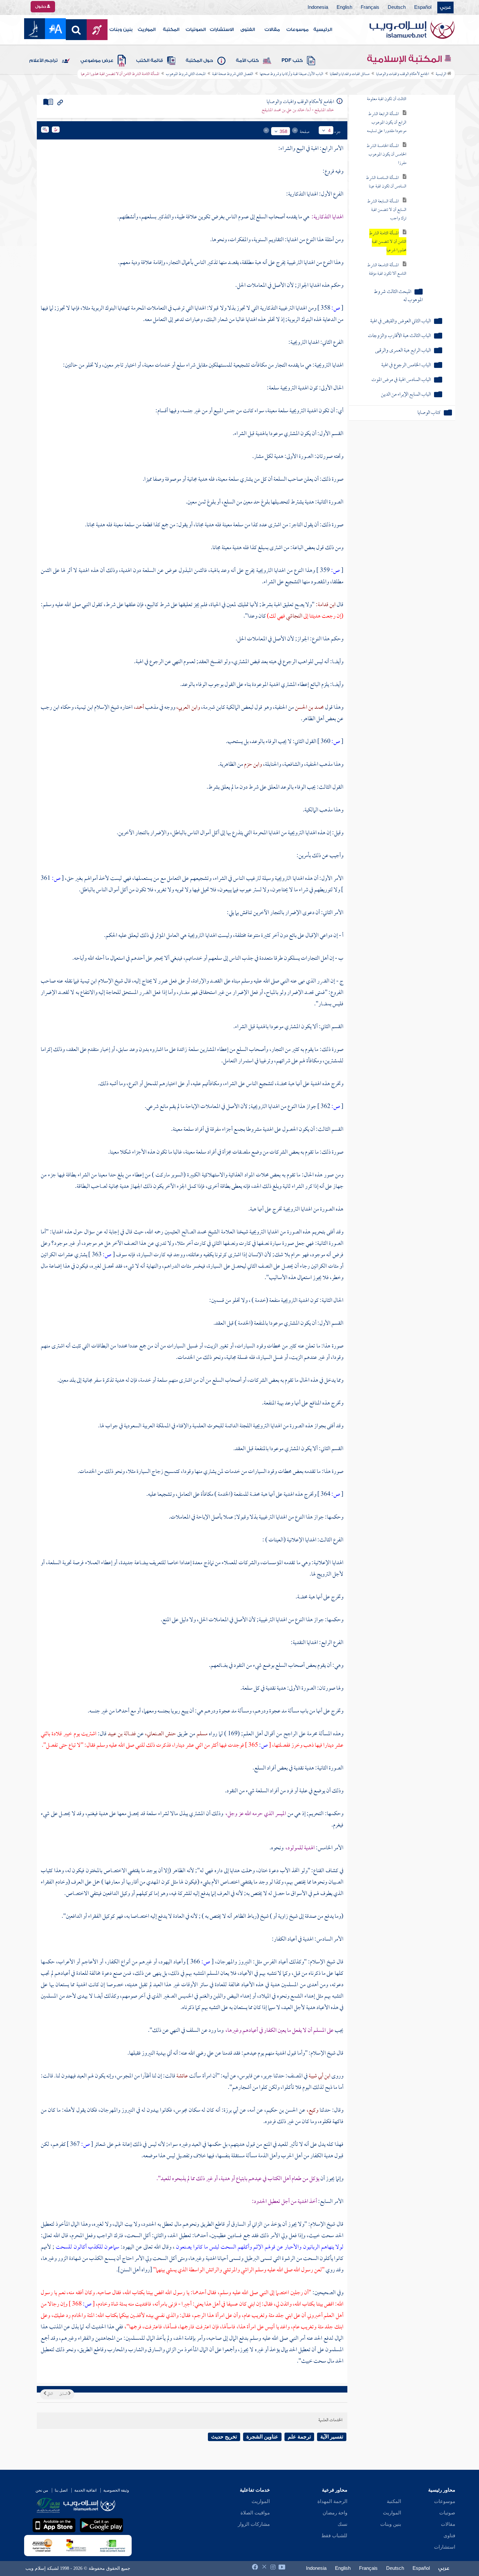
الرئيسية (323, 30)
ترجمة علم (299, 2437)
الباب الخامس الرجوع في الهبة (406, 365)
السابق (64, 2394)
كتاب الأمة (247, 61)
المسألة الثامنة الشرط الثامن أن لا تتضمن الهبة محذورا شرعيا (388, 242)
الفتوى (248, 30)
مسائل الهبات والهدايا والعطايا (350, 74)
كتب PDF (292, 61)
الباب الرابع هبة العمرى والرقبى (403, 351)
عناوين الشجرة (262, 2437)
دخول (41, 7)
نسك (342, 2524)
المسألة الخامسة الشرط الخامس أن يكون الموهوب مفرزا (386, 155)
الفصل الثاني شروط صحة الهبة (233, 74)
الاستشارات (222, 30)
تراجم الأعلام (44, 61)
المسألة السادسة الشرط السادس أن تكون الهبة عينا (386, 182)
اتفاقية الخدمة (85, 2490)
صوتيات (447, 2513)
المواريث (147, 30)
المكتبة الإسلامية (406, 59)
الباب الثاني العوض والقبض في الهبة (400, 321)
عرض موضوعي (97, 61)
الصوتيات (196, 30)
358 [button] (283, 131)
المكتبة (171, 30)
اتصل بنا (61, 2490)
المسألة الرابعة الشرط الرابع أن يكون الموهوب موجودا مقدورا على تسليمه (387, 123)
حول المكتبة (199, 61)
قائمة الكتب (150, 61)
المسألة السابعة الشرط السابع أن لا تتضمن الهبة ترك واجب (387, 210)
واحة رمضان (335, 2513)
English (344, 7)
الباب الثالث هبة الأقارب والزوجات (399, 336)
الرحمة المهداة (332, 2501)
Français (370, 7)
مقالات (272, 30)
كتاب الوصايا (429, 413)
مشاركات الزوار (254, 2524)
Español (423, 7)
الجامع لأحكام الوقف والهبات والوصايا (403, 74)
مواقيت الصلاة (255, 2513)
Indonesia (318, 7)
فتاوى (449, 2536)
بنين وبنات (121, 30)
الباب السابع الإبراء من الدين (406, 395)
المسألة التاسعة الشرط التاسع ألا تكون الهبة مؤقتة (387, 270)
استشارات (445, 2547)
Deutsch (397, 7)
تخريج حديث (224, 2437)
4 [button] (329, 130)
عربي (445, 7)
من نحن (42, 2490)
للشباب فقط (334, 2536)
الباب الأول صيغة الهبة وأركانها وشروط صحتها (291, 74)
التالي (50, 2394)
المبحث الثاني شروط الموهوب (186, 74)
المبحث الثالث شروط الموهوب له (398, 296)
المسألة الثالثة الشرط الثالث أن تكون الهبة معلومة (387, 95)
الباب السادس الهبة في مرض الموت (401, 380)
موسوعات (298, 30)
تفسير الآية (332, 2437)
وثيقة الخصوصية (116, 2490)
